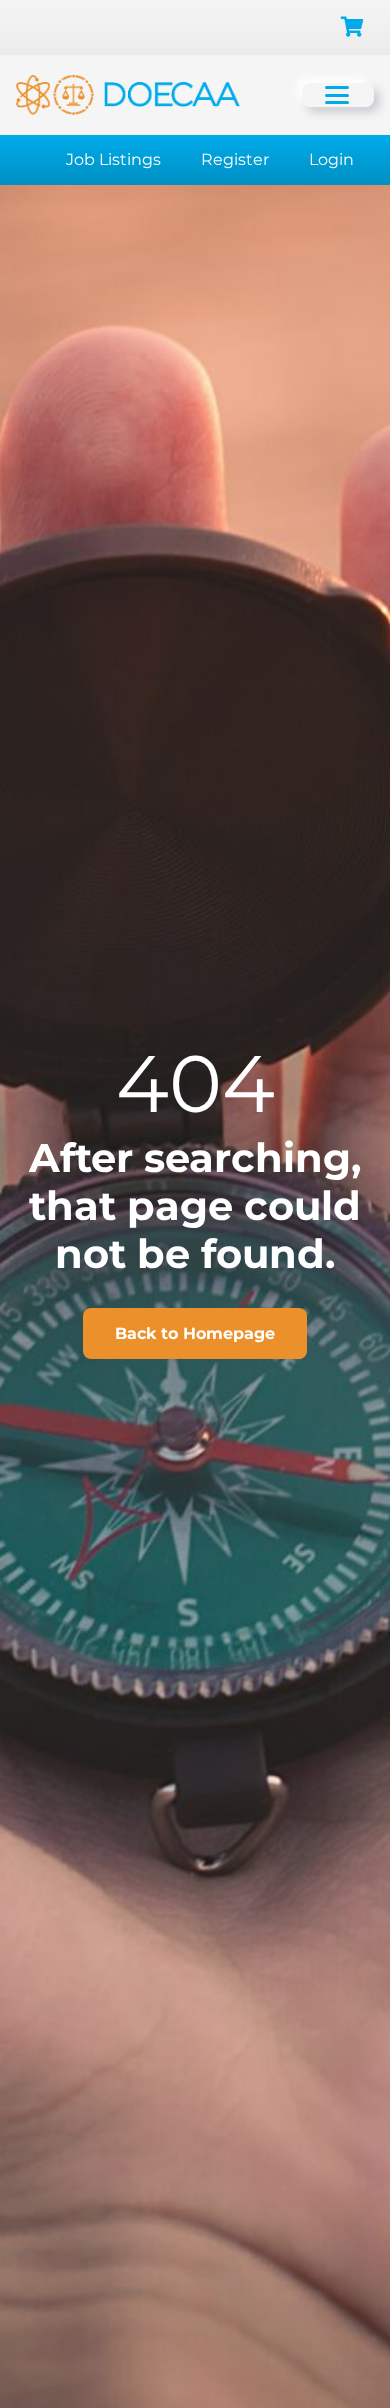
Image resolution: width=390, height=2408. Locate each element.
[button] (344, 95)
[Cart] (352, 27)
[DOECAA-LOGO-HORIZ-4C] (128, 95)
